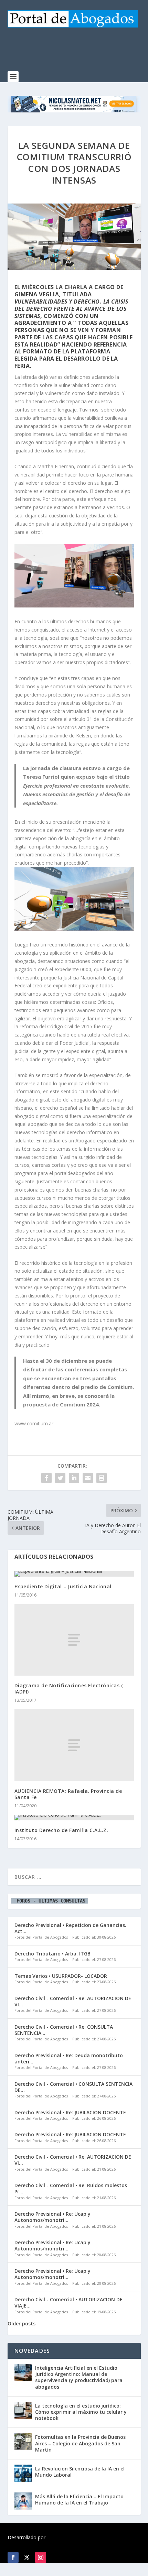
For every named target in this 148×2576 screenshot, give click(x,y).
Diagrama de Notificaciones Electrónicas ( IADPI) (69, 1689)
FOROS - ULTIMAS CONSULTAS (50, 1901)
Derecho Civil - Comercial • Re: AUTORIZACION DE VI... (73, 2001)
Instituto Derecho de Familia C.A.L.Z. (61, 1830)
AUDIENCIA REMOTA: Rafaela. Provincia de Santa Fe (68, 1794)
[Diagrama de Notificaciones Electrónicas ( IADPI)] (74, 1640)
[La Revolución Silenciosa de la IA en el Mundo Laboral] (23, 2473)
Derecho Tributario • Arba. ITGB (52, 1954)
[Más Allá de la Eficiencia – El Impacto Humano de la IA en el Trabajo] (23, 2501)
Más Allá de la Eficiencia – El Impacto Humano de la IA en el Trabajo (79, 2500)
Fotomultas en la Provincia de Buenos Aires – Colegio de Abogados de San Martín (80, 2443)
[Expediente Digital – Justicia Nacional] (74, 1574)
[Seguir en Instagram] (41, 2557)
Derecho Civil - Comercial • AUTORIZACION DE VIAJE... (68, 2303)
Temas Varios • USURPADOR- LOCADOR (61, 1976)
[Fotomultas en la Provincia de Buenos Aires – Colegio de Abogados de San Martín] (23, 2442)
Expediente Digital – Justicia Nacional (63, 1586)
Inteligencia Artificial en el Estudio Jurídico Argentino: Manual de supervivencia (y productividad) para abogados (79, 2377)
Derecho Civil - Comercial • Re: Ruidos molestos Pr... (71, 2188)
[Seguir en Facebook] (13, 2557)
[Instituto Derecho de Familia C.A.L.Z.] (74, 1818)
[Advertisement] (78, 53)
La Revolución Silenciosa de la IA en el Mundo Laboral (80, 2472)
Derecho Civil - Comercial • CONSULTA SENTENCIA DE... (73, 2087)
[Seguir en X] (27, 2557)
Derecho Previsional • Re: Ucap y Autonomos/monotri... (52, 2217)
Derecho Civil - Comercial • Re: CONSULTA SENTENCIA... (64, 2030)
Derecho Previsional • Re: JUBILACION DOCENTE (70, 2112)
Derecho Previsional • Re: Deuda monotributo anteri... (69, 2058)
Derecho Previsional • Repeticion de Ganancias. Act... (70, 1928)
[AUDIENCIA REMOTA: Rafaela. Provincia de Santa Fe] (74, 1745)
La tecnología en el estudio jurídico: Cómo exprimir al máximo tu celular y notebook (81, 2412)
